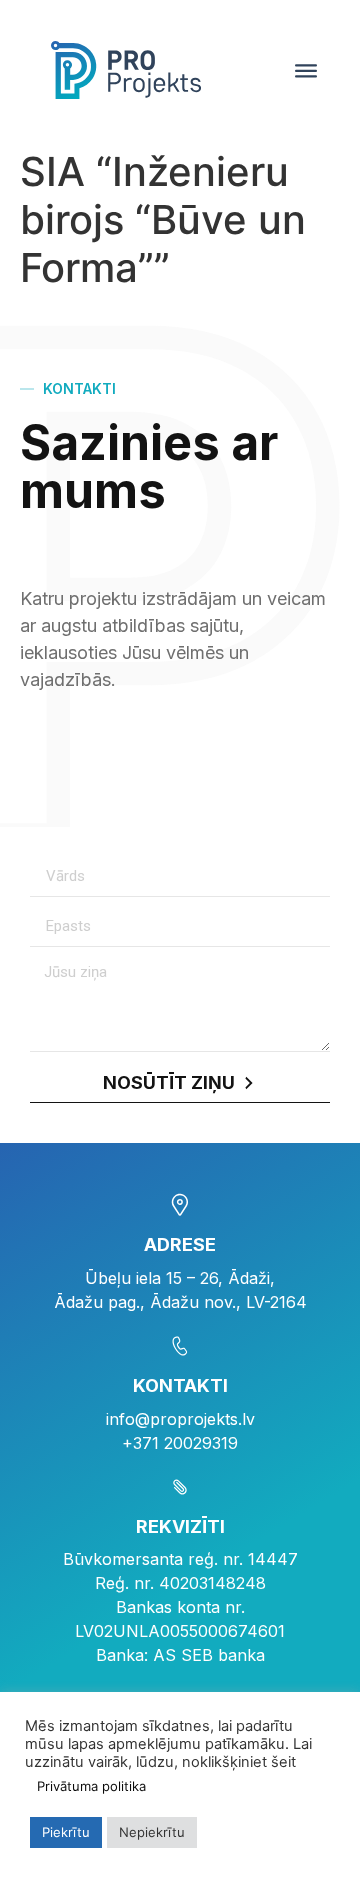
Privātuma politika (91, 1786)
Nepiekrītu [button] (152, 1832)
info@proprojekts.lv (180, 1419)
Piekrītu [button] (66, 1832)
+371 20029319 (180, 1443)
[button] (306, 70)
